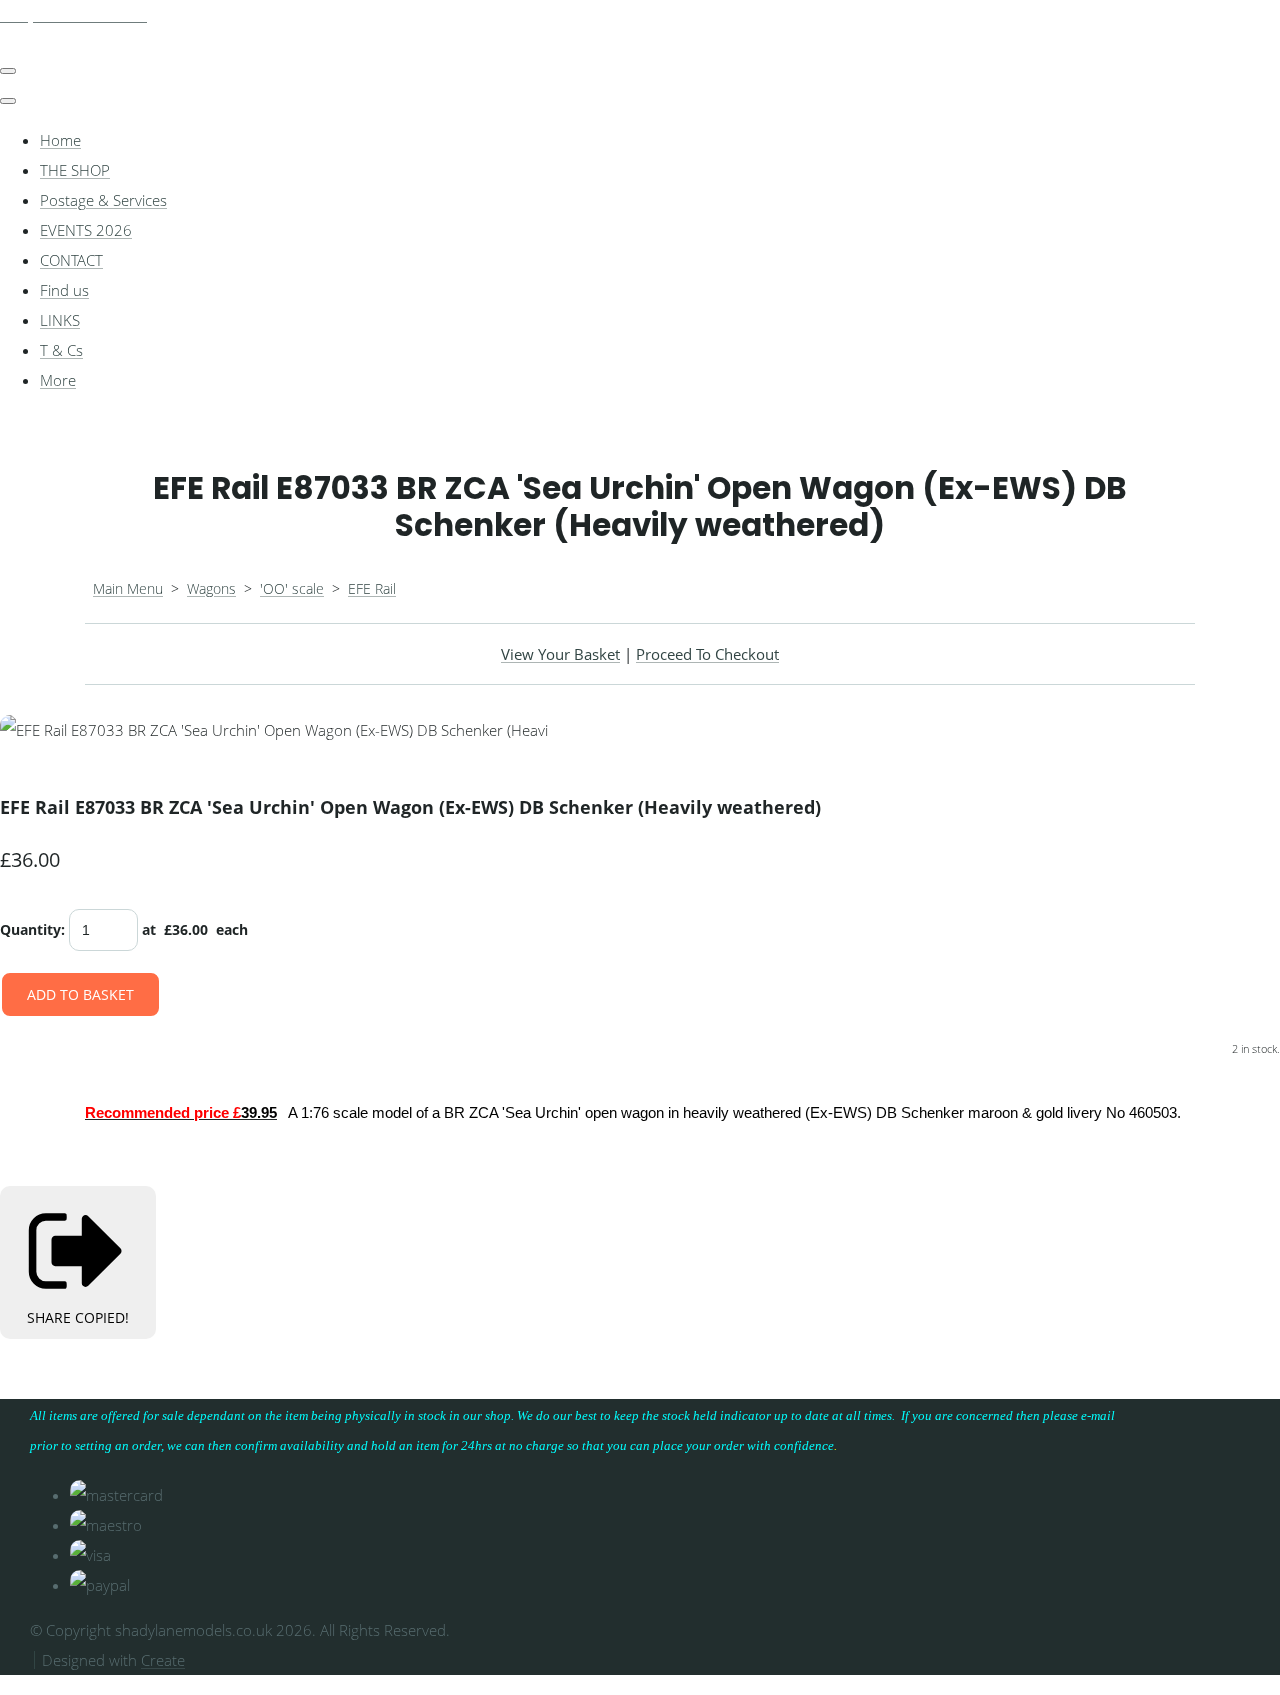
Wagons (211, 588)
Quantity (30, 929)
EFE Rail (372, 588)
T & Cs (61, 350)
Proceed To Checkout (707, 654)
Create (163, 1660)
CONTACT (71, 260)
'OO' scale (292, 588)
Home (60, 140)
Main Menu (128, 588)
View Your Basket (560, 654)
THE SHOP (75, 170)
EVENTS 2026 (86, 230)
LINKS (60, 320)
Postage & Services (103, 200)
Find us (64, 290)
